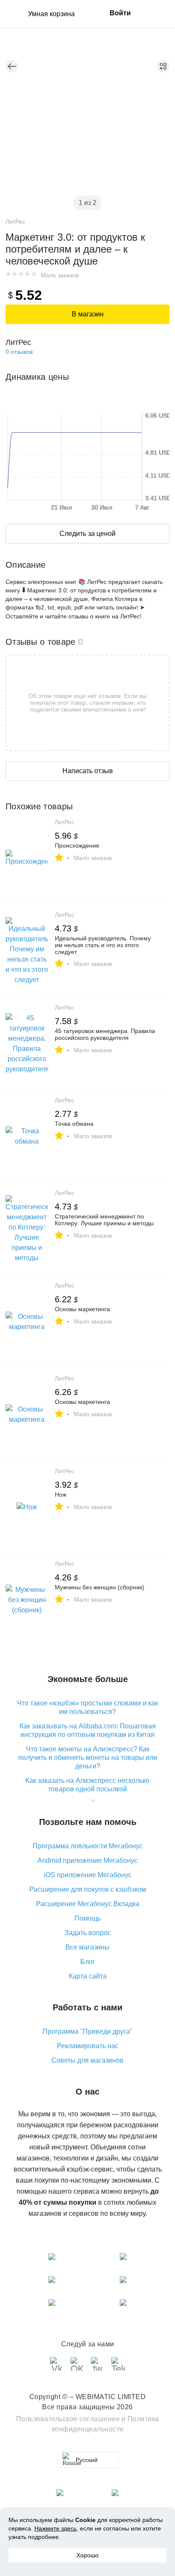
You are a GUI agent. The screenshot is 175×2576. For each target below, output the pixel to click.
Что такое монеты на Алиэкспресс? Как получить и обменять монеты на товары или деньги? (88, 1758)
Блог (88, 1962)
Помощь (87, 1918)
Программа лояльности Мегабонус (88, 1846)
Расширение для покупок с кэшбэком (88, 1889)
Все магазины (87, 1947)
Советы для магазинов (87, 2060)
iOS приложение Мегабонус (88, 1875)
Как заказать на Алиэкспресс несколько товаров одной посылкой (87, 1785)
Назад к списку (12, 66)
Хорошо (87, 2555)
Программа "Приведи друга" (87, 2031)
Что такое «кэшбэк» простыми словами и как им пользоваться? (87, 1707)
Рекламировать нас (88, 2046)
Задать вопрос (88, 1933)
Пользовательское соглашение (68, 2419)
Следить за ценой (87, 534)
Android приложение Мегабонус (87, 1860)
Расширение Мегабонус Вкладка (88, 1904)
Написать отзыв (88, 771)
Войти (120, 13)
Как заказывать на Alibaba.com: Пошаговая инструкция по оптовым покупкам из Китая (88, 1730)
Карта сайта (88, 1976)
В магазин (88, 314)
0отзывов (19, 352)
